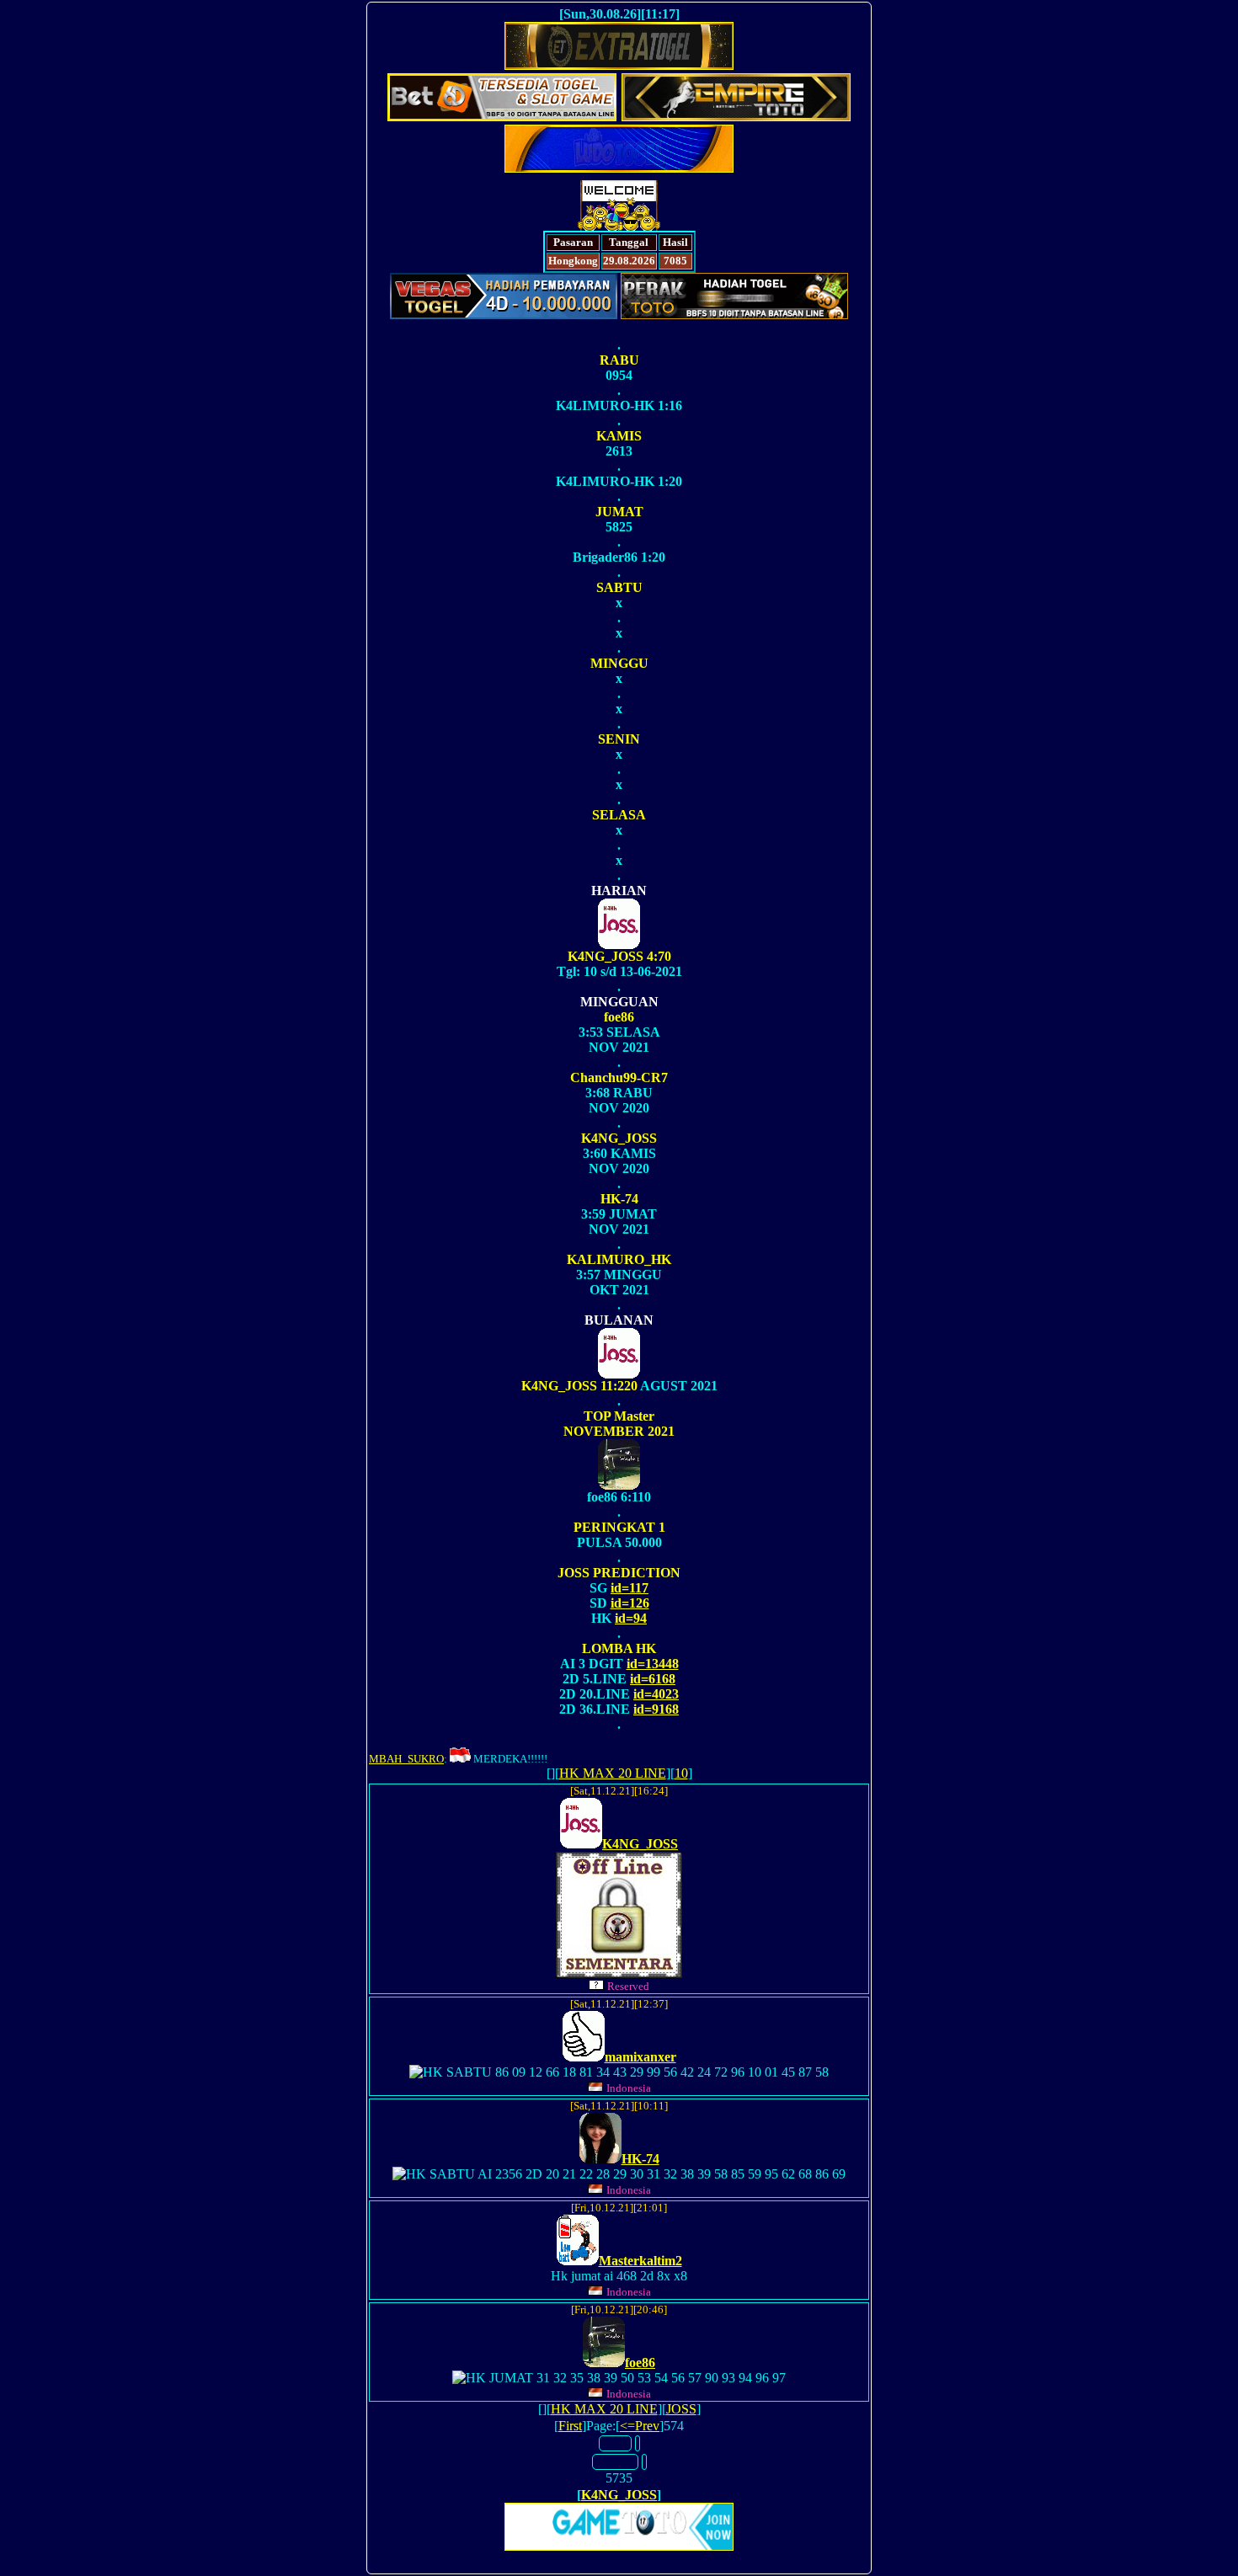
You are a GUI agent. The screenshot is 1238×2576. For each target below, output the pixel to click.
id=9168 (656, 1709)
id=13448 (653, 1664)
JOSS (681, 2409)
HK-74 (640, 2159)
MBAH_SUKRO (406, 1759)
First (570, 2426)
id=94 (631, 1618)
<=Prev (640, 2426)
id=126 (630, 1603)
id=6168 (653, 1679)
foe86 (640, 2363)
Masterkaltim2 (640, 2261)
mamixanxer (640, 2057)
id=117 (630, 1588)
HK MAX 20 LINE (613, 1773)
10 (681, 1773)
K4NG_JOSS (640, 1844)
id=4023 (656, 1694)
